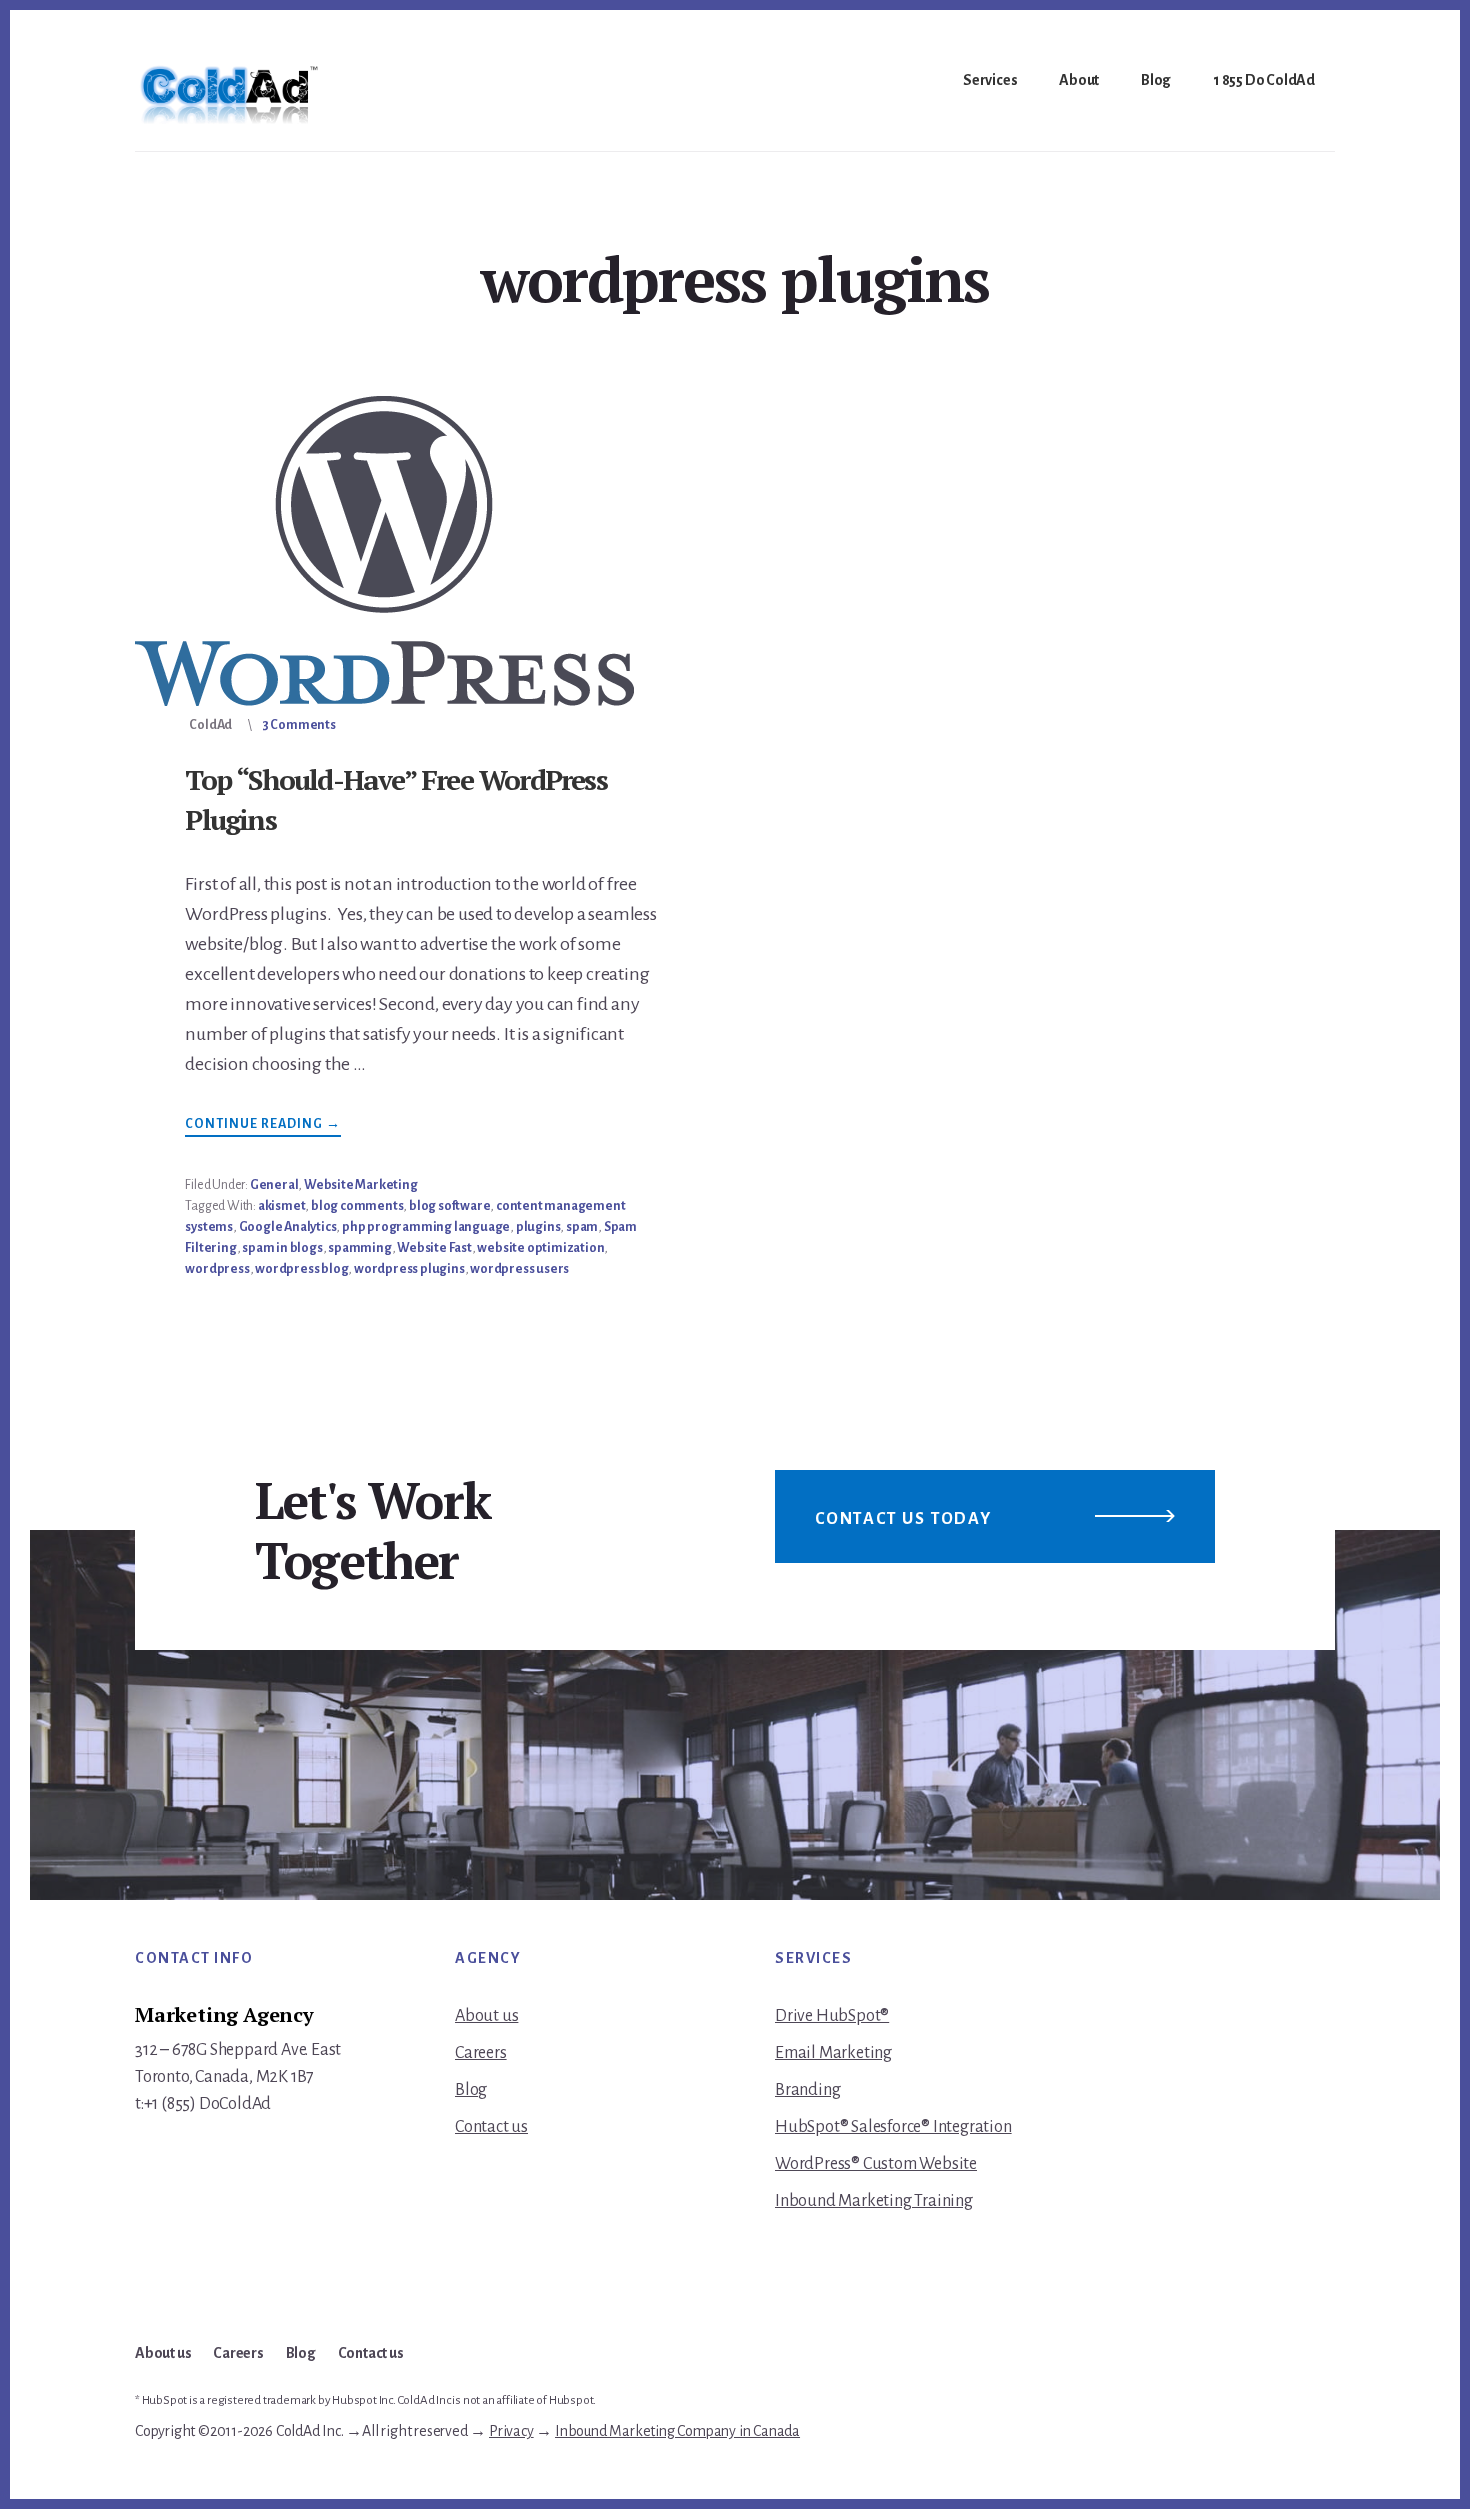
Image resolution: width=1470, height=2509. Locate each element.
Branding (807, 2090)
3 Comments (299, 725)
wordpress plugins (409, 1269)
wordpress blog (301, 1269)
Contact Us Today (903, 1519)
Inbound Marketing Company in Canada (677, 2431)
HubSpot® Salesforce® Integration (893, 2127)
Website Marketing (361, 1185)
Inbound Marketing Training (874, 2201)
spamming (359, 1248)
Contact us (491, 2127)
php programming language (426, 1227)
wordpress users (519, 1269)
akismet (282, 1206)
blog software (449, 1206)
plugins (538, 1227)
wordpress (217, 1269)
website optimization (540, 1248)
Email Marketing (833, 2053)
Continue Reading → (263, 1126)
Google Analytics (288, 1227)
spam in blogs (282, 1248)
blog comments (357, 1206)
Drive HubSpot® (832, 2016)
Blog (471, 2090)
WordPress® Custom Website (876, 2164)
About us (486, 2016)
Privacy (511, 2431)
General (274, 1185)
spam (582, 1227)
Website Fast (434, 1248)
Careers (481, 2053)
